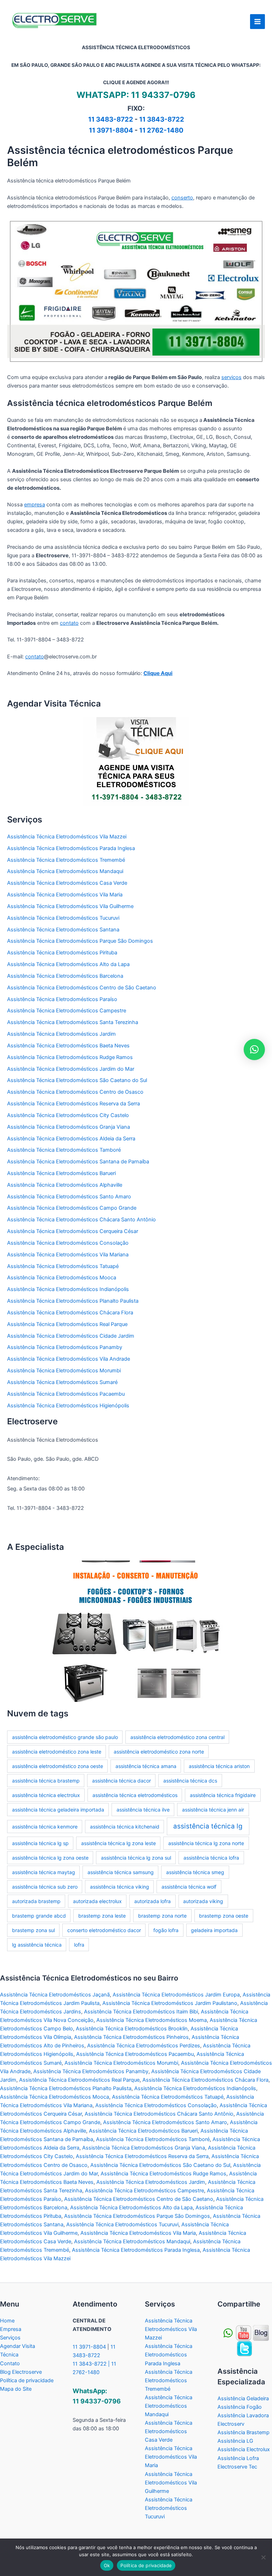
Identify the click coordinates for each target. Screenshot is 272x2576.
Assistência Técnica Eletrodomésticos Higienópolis (68, 1406)
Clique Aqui (158, 673)
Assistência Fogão (240, 2407)
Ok (107, 2565)
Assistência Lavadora (243, 2415)
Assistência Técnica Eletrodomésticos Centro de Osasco (75, 1092)
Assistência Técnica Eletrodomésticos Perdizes (144, 2046)
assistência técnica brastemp (46, 1781)
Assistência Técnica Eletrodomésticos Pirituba (62, 953)
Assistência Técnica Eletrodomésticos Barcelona (65, 976)
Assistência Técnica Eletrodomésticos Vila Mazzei (67, 837)
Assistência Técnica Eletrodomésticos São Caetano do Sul (77, 1080)
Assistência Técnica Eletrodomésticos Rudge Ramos (70, 1057)
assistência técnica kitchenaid (125, 1827)
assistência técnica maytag (44, 1872)
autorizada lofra (152, 1901)
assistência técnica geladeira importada (58, 1810)
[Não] (263, 2557)
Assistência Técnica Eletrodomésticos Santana (63, 930)
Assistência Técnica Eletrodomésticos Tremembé (66, 860)
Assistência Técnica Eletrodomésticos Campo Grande (72, 1208)
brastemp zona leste (102, 1916)
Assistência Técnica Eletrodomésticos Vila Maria (65, 895)
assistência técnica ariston (219, 1766)
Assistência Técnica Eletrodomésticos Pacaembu (66, 1394)
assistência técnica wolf (189, 1887)
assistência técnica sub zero (45, 1887)
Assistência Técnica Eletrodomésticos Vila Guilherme (70, 906)
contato (69, 623)
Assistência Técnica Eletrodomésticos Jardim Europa (176, 1995)
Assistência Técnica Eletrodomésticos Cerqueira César (73, 1231)
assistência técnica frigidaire (223, 1795)
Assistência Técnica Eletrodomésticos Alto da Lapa (68, 964)
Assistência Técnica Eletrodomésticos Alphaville (65, 1185)
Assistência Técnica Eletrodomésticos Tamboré (64, 1150)
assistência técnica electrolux (46, 1795)
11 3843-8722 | (92, 2364)
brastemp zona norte (162, 1916)
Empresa (11, 2329)
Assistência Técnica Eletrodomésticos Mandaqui (65, 871)
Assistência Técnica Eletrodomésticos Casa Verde (67, 883)
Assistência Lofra (238, 2458)
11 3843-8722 (162, 119)
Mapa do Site (16, 2389)
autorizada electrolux (97, 1901)
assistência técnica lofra (211, 1858)
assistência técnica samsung (121, 1872)
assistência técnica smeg (195, 1872)
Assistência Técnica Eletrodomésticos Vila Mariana (68, 1255)
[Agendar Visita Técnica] (136, 761)
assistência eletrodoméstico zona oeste (58, 1766)
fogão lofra (166, 1930)
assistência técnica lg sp (40, 1843)
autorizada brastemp (36, 1901)
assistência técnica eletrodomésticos (135, 1795)
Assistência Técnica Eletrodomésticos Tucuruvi (63, 918)
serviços (231, 377)
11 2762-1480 (161, 130)
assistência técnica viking (120, 1887)
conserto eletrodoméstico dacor (104, 1930)
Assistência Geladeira (243, 2398)
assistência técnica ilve (143, 1810)
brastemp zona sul (33, 1930)
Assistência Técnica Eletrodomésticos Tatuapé (63, 1266)
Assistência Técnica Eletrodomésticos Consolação (68, 1243)
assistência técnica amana (146, 1766)
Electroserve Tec (237, 2467)
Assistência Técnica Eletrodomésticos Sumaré (62, 1382)
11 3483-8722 (111, 119)
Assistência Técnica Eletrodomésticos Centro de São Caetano (82, 988)
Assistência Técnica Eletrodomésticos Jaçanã (55, 1995)
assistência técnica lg (208, 1826)
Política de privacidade (27, 2380)
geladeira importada (214, 1930)
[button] (254, 1049)
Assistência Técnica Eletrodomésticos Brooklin (132, 2029)
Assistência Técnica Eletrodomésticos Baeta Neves (68, 1046)
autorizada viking (203, 1901)
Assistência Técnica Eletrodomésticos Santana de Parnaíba (78, 1162)
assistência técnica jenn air (213, 1810)
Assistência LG (235, 2441)
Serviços (10, 2338)
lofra (79, 1945)
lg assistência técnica (37, 1945)
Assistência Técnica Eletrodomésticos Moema (152, 2020)
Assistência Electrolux (244, 2449)
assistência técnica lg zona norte (206, 1843)
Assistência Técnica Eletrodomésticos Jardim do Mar (71, 1069)
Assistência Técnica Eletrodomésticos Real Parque (67, 1324)
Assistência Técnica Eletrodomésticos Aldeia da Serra (71, 1139)
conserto (182, 198)
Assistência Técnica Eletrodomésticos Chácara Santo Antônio (81, 1220)
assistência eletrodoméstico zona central (177, 1737)
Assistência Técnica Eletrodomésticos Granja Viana (69, 1127)
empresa (35, 505)
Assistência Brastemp (243, 2432)
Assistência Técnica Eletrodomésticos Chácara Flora (70, 1313)
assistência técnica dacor (121, 1781)
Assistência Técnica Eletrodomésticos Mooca (62, 1278)
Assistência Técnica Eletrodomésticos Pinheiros (131, 2037)
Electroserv (231, 2424)
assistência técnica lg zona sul (136, 1858)
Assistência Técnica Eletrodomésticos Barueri (61, 1173)
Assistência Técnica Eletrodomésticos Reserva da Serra (73, 1104)
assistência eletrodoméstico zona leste (57, 1752)
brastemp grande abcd (39, 1916)
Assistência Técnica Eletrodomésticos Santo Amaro (69, 1197)
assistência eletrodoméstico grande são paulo (65, 1737)
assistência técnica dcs (190, 1781)
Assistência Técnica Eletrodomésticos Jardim (61, 1034)
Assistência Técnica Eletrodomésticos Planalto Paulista (73, 1301)
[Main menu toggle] (257, 22)
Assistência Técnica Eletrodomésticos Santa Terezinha (73, 1022)
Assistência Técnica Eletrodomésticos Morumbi (64, 1371)
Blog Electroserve (21, 2372)
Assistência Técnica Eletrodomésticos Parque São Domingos (80, 941)
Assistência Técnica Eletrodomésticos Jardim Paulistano (170, 2003)
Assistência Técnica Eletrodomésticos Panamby (65, 1347)
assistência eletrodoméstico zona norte (159, 1752)
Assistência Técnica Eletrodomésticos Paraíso (62, 999)
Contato (10, 2363)
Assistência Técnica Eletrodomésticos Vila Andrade (69, 1359)
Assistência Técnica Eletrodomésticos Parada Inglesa (71, 848)
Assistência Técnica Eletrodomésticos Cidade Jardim (71, 1336)
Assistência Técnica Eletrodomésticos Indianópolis (68, 1289)
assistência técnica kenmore (45, 1827)
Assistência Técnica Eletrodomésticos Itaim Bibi (141, 2012)
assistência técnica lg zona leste (118, 1843)
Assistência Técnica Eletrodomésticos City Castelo (68, 1115)
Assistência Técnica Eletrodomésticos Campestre (67, 1011)
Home (7, 2321)
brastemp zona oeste (224, 1916)
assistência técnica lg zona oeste (50, 1858)
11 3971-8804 (111, 130)
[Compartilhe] (243, 2333)
